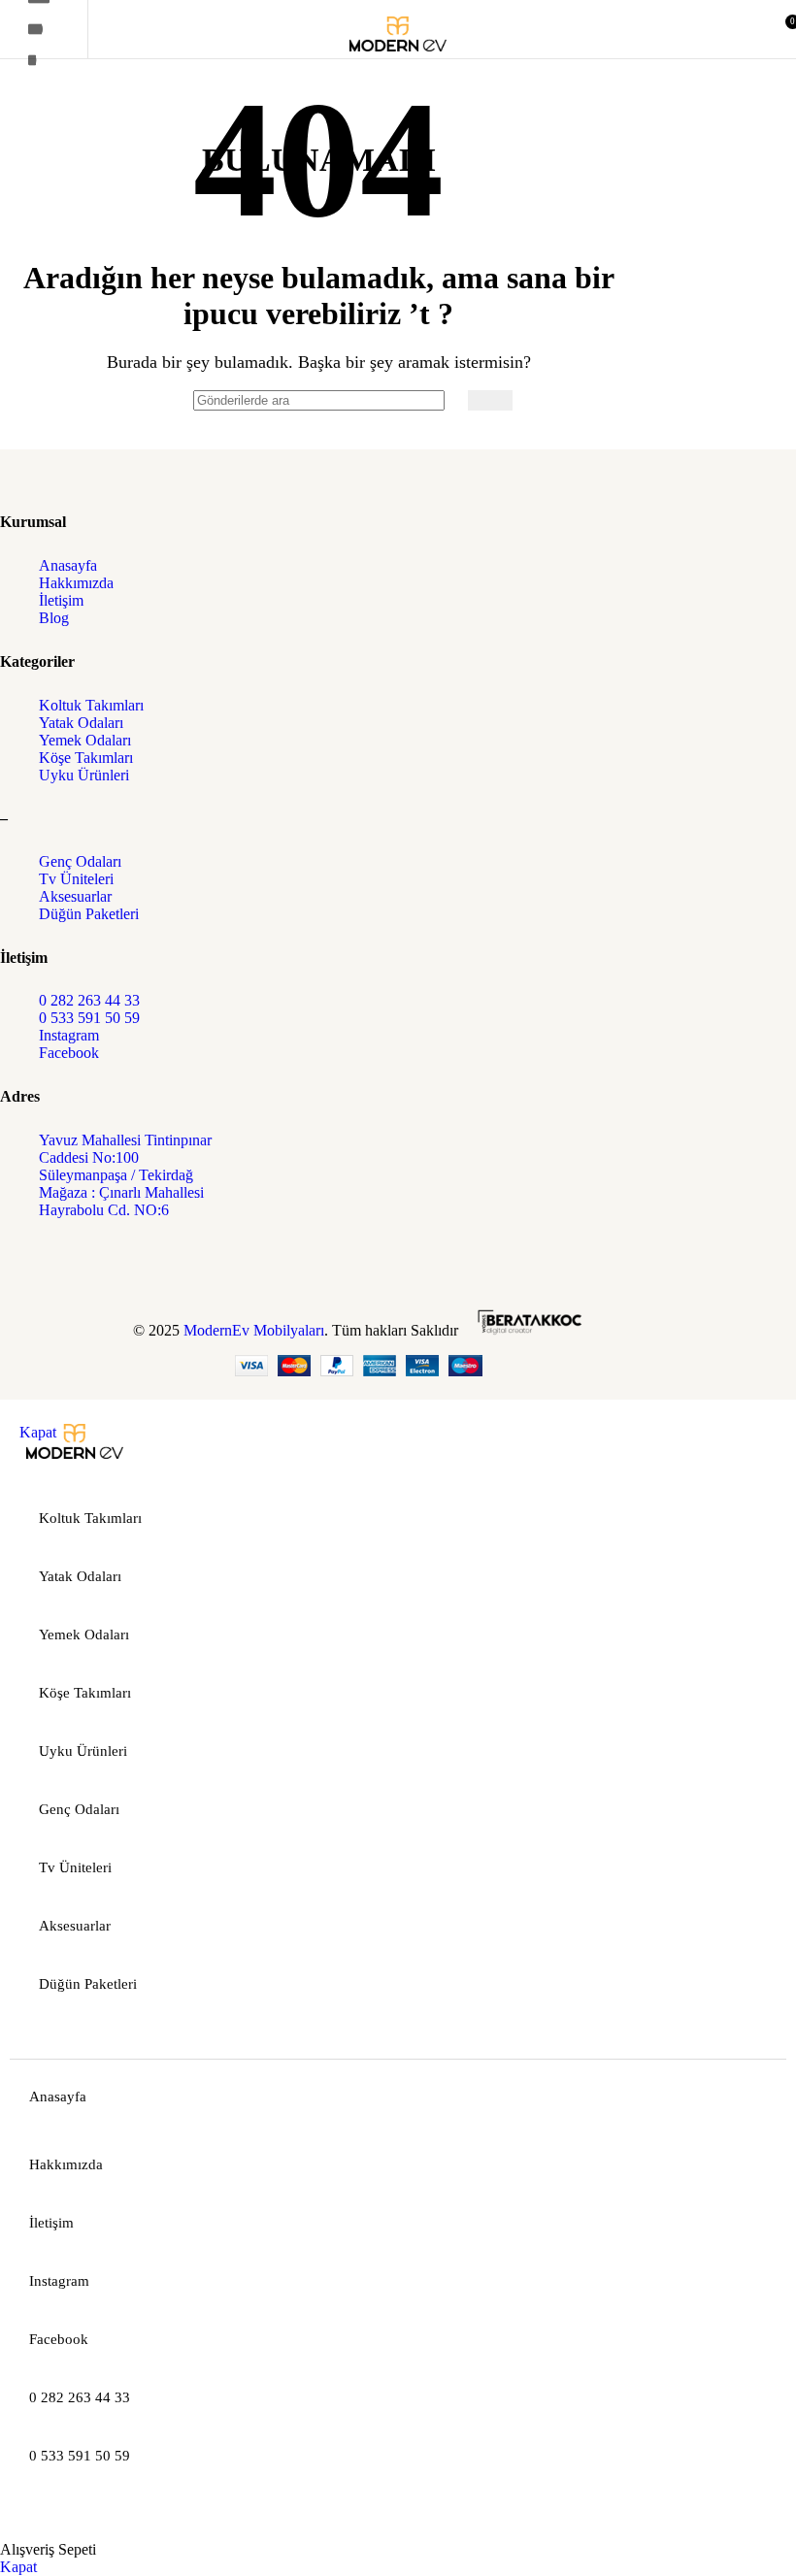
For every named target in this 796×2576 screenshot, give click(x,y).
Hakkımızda (76, 583)
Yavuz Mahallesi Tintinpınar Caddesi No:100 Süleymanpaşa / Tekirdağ (125, 1157)
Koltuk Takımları (91, 705)
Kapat (38, 1432)
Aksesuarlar (75, 896)
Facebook (69, 1053)
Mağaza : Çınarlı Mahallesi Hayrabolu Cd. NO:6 (121, 1201)
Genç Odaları (80, 861)
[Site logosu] (398, 63)
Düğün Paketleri (89, 914)
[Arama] (490, 400)
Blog (54, 618)
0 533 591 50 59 (89, 1018)
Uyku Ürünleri (84, 775)
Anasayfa (68, 565)
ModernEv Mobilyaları (254, 1330)
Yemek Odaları (85, 740)
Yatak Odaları (81, 723)
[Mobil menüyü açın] (39, 29)
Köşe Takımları (86, 758)
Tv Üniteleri (76, 879)
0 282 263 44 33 (89, 1000)
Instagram (69, 1035)
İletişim (61, 600)
